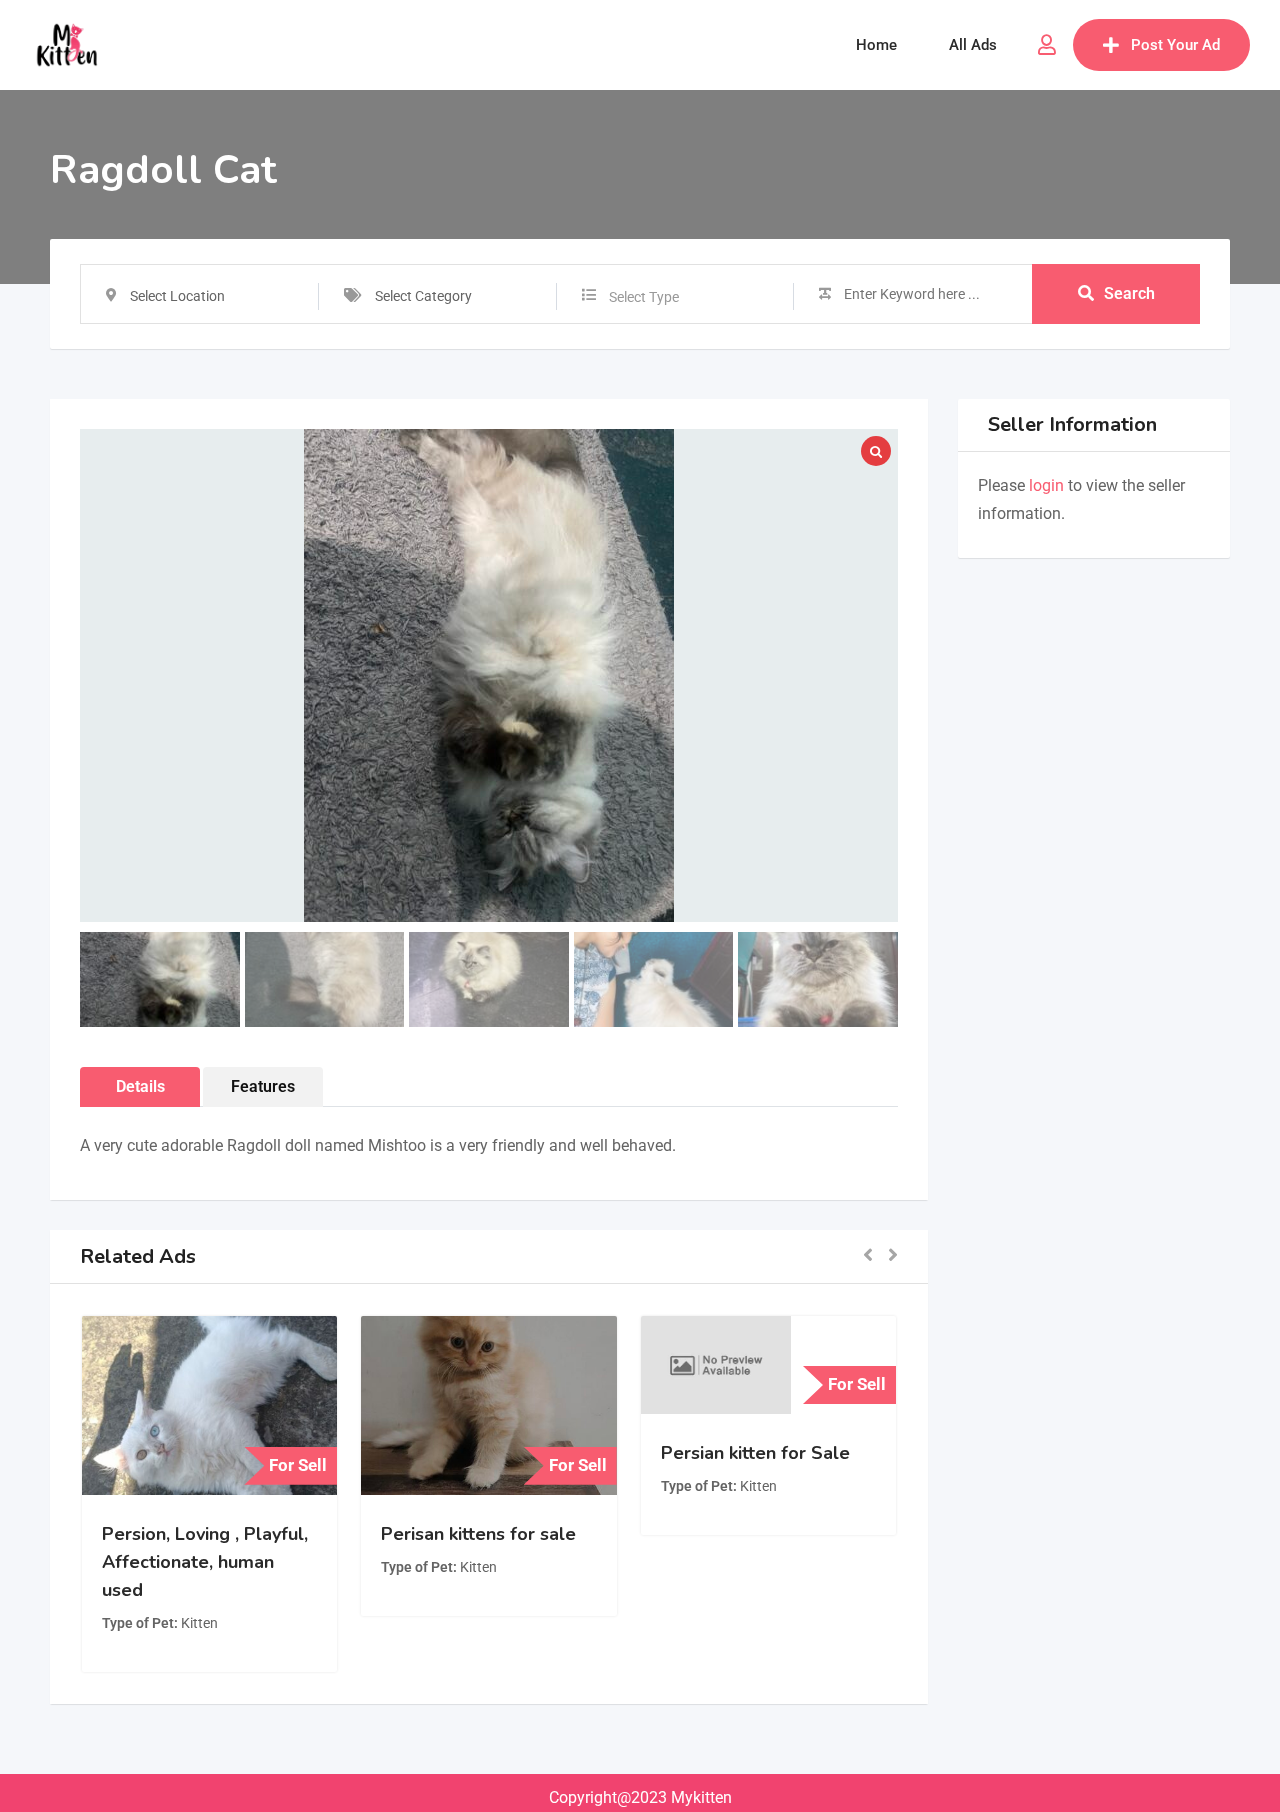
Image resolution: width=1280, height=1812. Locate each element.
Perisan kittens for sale (478, 1534)
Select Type (644, 297)
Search (1129, 293)
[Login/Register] (1047, 45)
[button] (868, 1256)
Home (876, 45)
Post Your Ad (1175, 45)
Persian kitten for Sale (755, 1453)
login (1046, 485)
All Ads (973, 45)
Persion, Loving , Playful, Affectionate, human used (205, 1562)
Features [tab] (263, 1086)
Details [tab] (140, 1086)
